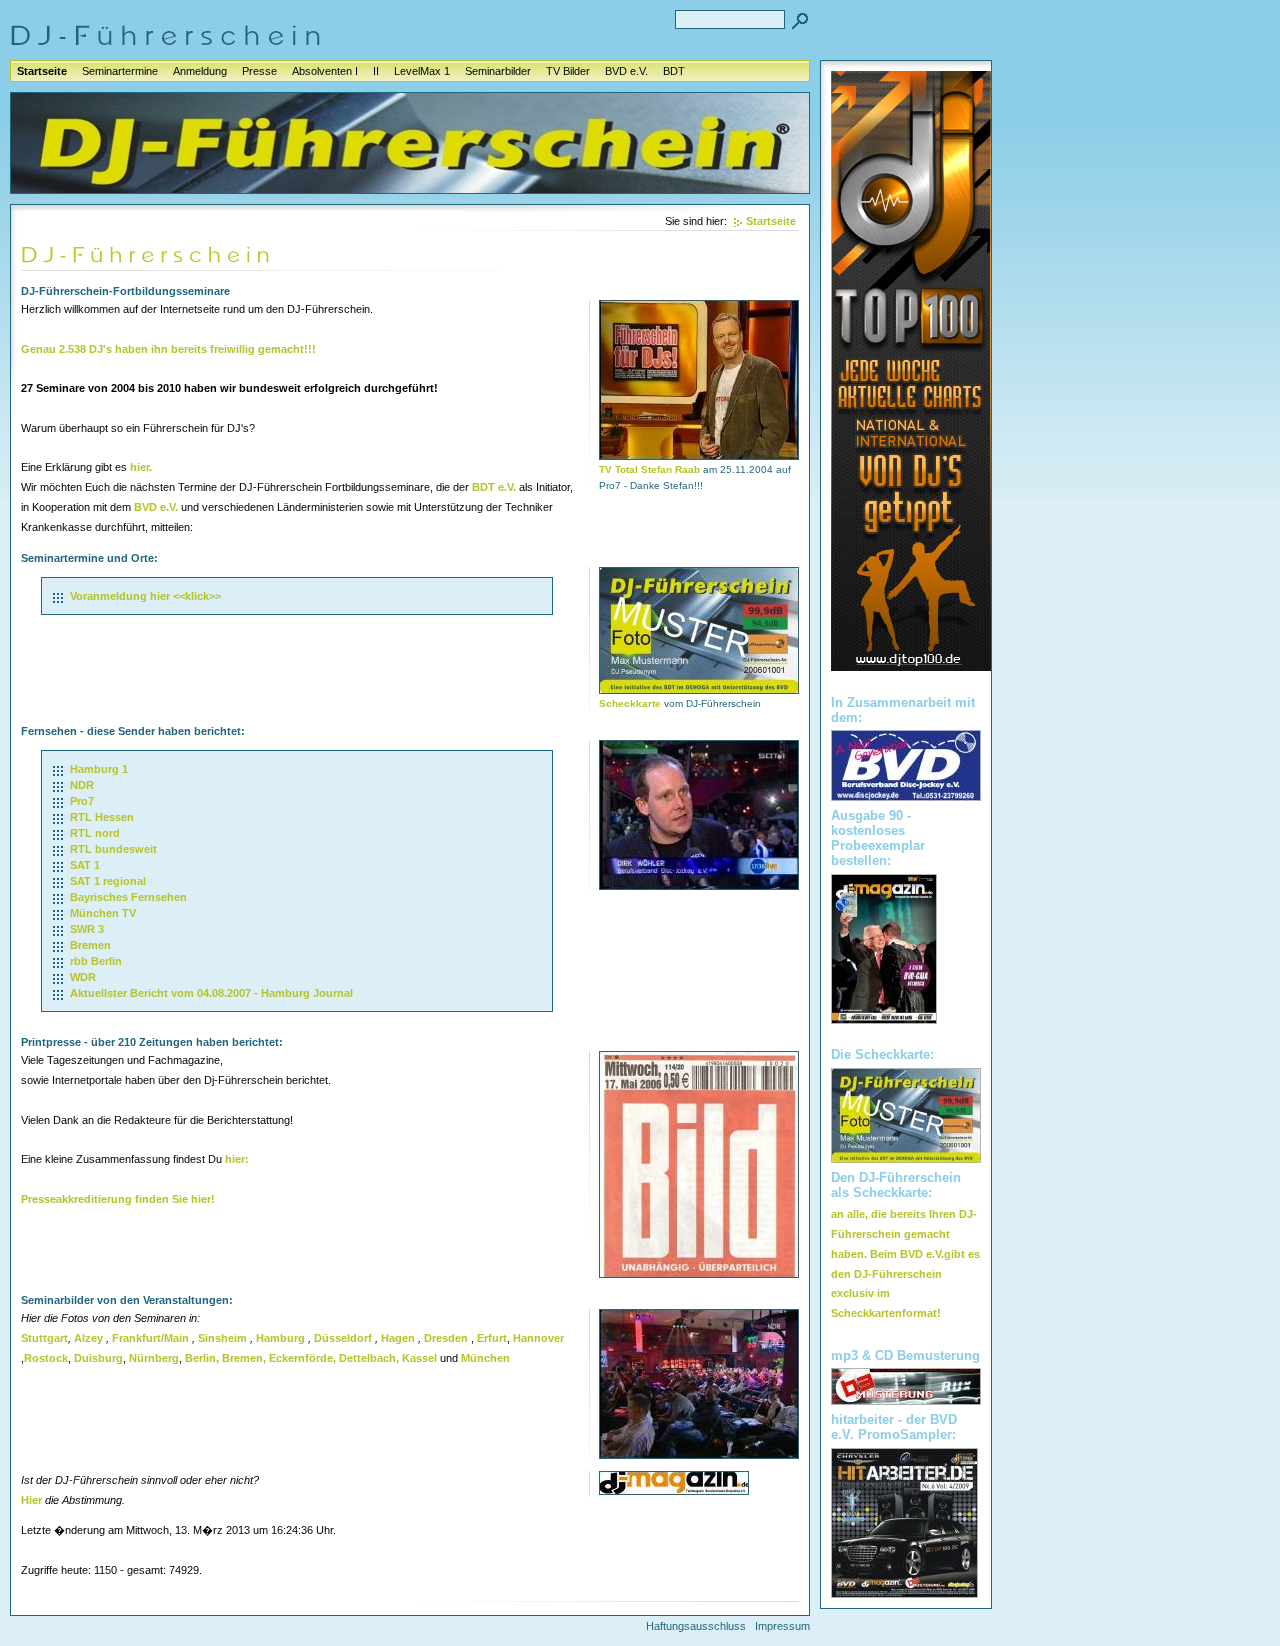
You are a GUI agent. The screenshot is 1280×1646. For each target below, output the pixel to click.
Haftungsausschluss (696, 1626)
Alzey (88, 1338)
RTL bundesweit (113, 849)
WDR (83, 977)
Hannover (538, 1338)
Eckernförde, (302, 1358)
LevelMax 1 (422, 71)
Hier (31, 1500)
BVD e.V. (626, 71)
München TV (103, 913)
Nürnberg (154, 1358)
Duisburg (98, 1358)
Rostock (46, 1358)
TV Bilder (568, 71)
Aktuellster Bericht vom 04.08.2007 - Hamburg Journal (211, 993)
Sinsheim (222, 1338)
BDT (674, 71)
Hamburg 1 (99, 769)
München (485, 1358)
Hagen (398, 1338)
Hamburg (280, 1338)
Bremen (90, 945)
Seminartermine (120, 71)
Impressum (782, 1626)
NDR (82, 785)
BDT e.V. (494, 487)
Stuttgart (44, 1338)
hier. (141, 467)
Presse (259, 71)
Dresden (446, 1338)
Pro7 (82, 801)
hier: (237, 1159)
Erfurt (492, 1338)
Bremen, (244, 1358)
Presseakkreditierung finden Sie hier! (118, 1199)
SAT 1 (85, 865)
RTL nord (95, 833)
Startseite (42, 71)
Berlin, (202, 1358)
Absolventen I (325, 71)
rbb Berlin (96, 961)
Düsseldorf (343, 1338)
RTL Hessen (102, 817)
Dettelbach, (369, 1358)
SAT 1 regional (108, 881)
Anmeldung (200, 71)
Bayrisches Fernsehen (128, 897)
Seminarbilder (498, 71)
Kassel (419, 1358)
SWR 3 (87, 929)
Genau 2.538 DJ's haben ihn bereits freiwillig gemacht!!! (168, 349)
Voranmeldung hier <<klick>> (145, 596)
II (376, 71)
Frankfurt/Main (150, 1338)
